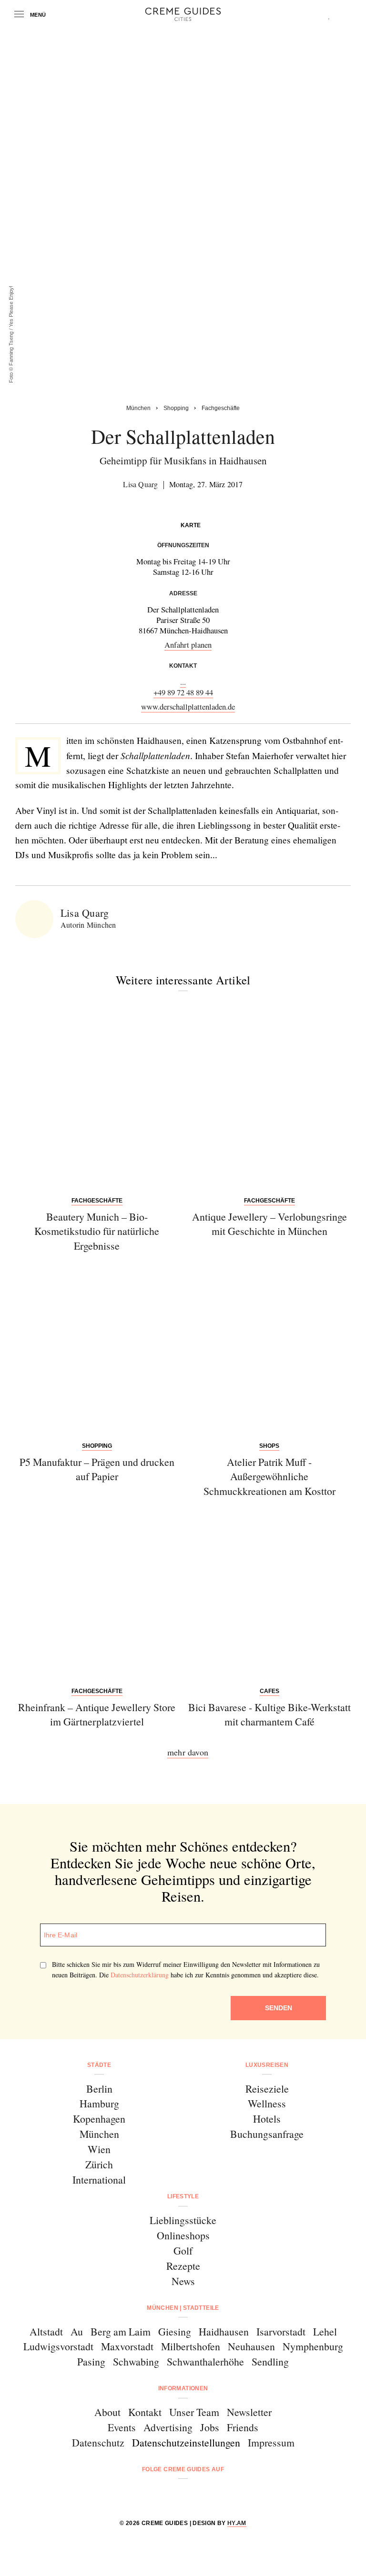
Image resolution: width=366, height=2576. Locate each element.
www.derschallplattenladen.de (188, 707)
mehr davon (188, 1752)
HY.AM (237, 2523)
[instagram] (171, 2495)
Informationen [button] (183, 2388)
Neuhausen (251, 2346)
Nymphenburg (313, 2346)
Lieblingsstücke (183, 2220)
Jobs (210, 2427)
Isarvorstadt (281, 2331)
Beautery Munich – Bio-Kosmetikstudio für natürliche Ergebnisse (97, 1231)
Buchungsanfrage (267, 2134)
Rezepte (183, 2266)
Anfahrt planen (188, 645)
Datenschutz (98, 2442)
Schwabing (136, 2361)
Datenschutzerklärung (140, 1975)
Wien (99, 2149)
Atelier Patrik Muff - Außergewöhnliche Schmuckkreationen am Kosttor (269, 1476)
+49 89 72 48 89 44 (183, 692)
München (99, 2134)
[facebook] (147, 2495)
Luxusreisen (267, 2065)
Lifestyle (183, 2196)
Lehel (325, 2331)
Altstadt (46, 2331)
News (183, 2281)
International (99, 2180)
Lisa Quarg (140, 484)
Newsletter (249, 2412)
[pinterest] (195, 2495)
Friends (243, 2427)
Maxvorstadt (127, 2346)
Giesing (175, 2331)
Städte (99, 2065)
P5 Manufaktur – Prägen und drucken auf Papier (97, 1469)
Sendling (270, 2361)
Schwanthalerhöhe (205, 2361)
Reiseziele (267, 2089)
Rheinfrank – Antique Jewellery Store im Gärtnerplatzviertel (97, 1714)
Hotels (267, 2119)
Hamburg (99, 2103)
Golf (183, 2250)
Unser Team (194, 2412)
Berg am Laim (121, 2331)
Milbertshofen (191, 2346)
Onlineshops (183, 2235)
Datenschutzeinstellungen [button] (186, 2442)
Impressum (271, 2442)
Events (122, 2427)
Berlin (99, 2089)
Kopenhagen (99, 2119)
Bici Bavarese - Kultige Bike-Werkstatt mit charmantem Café (269, 1714)
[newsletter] (219, 2495)
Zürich (99, 2164)
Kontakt (145, 2412)
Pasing (91, 2361)
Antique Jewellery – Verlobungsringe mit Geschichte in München (269, 1224)
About (107, 2412)
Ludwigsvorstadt (58, 2346)
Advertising (168, 2427)
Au (77, 2331)
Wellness (267, 2103)
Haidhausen (224, 2331)
